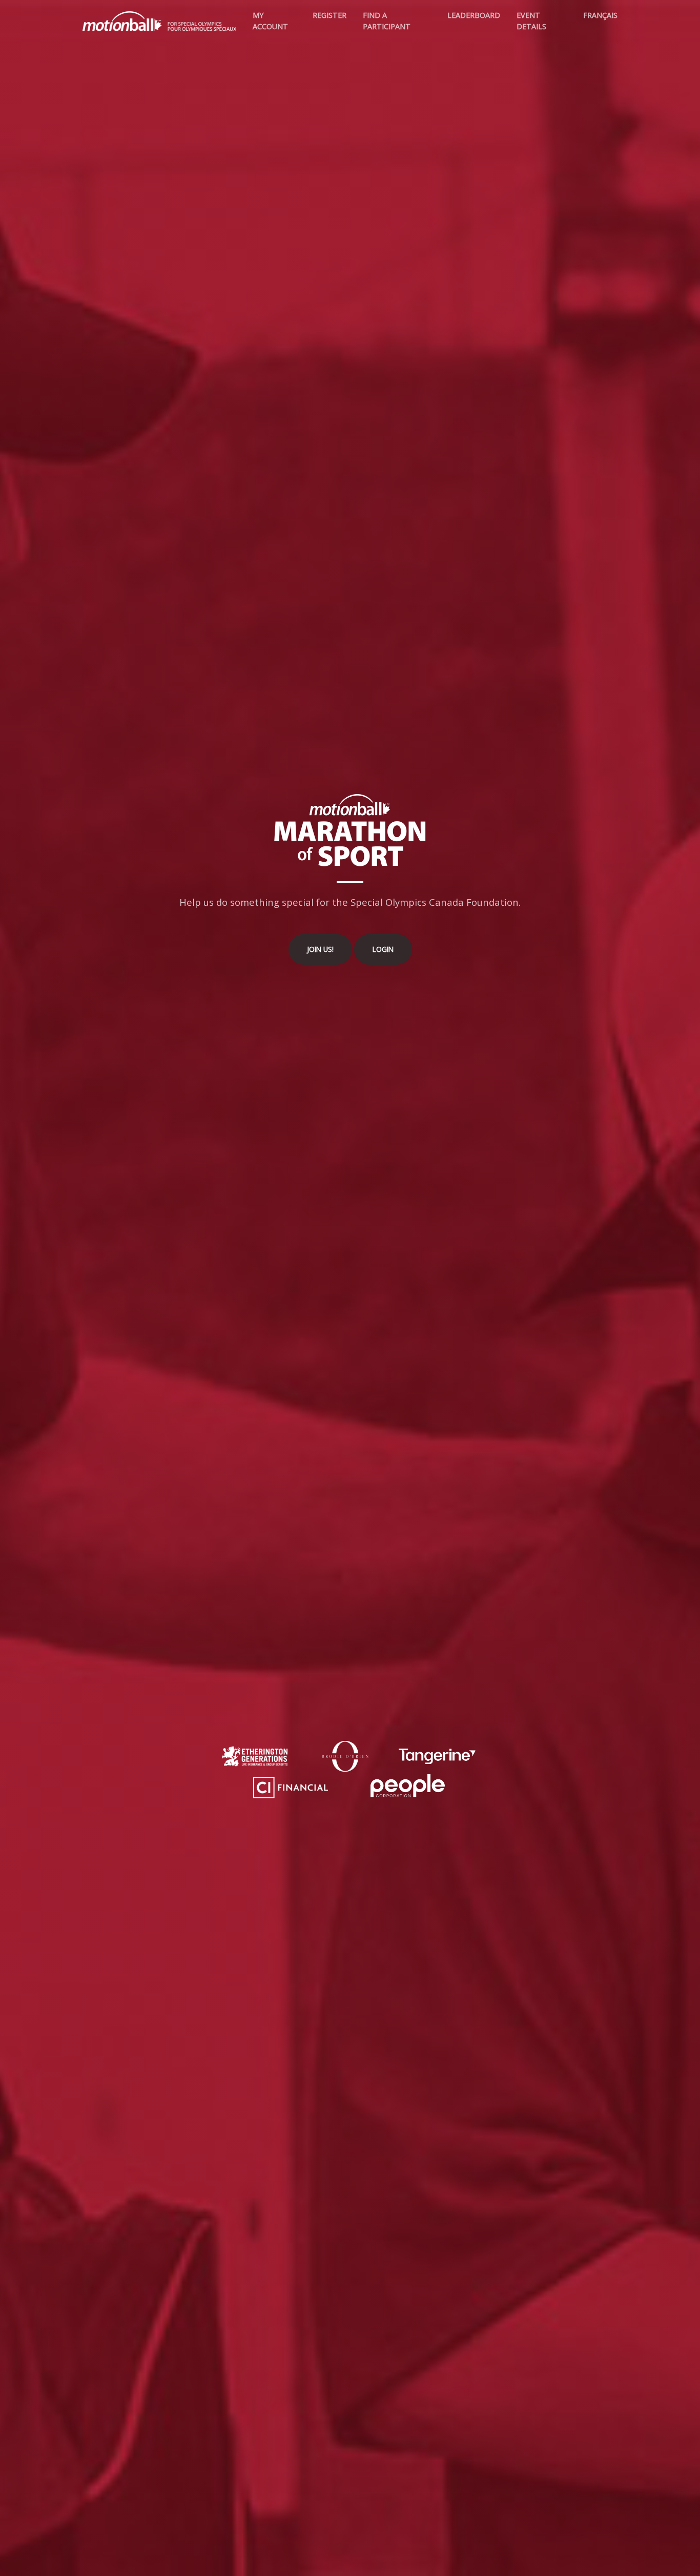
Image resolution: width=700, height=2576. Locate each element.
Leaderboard (474, 15)
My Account (270, 21)
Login (383, 949)
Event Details (531, 21)
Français (600, 15)
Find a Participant (387, 21)
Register (330, 15)
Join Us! (320, 949)
